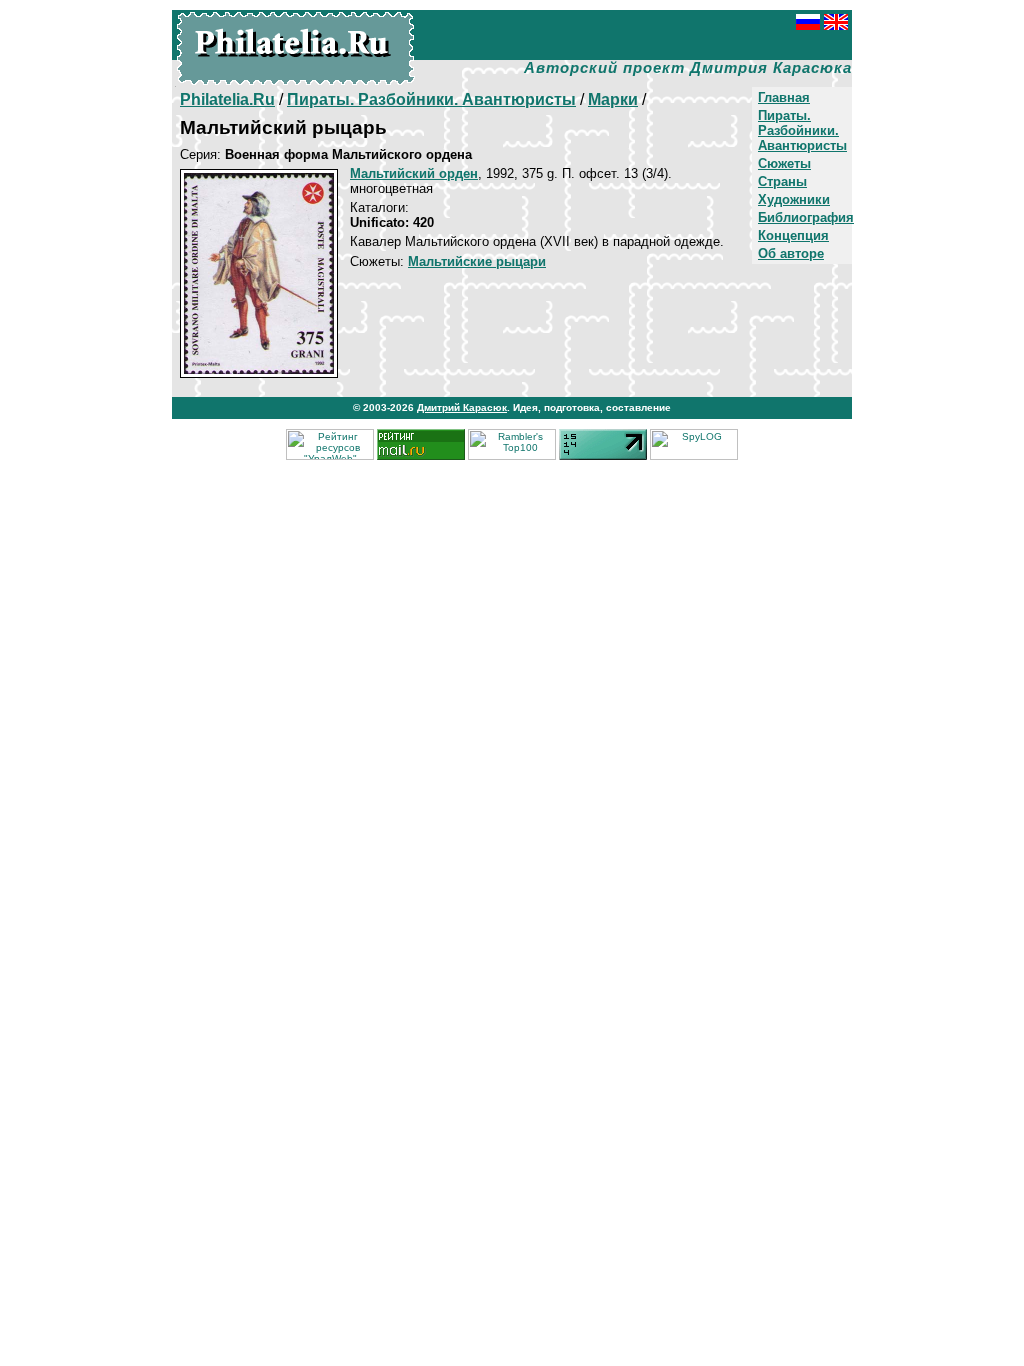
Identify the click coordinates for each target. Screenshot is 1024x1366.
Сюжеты (784, 163)
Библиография (806, 217)
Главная (784, 97)
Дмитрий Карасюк (462, 407)
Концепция (793, 235)
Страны (782, 181)
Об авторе (791, 253)
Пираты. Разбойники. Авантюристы (802, 130)
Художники (794, 199)
